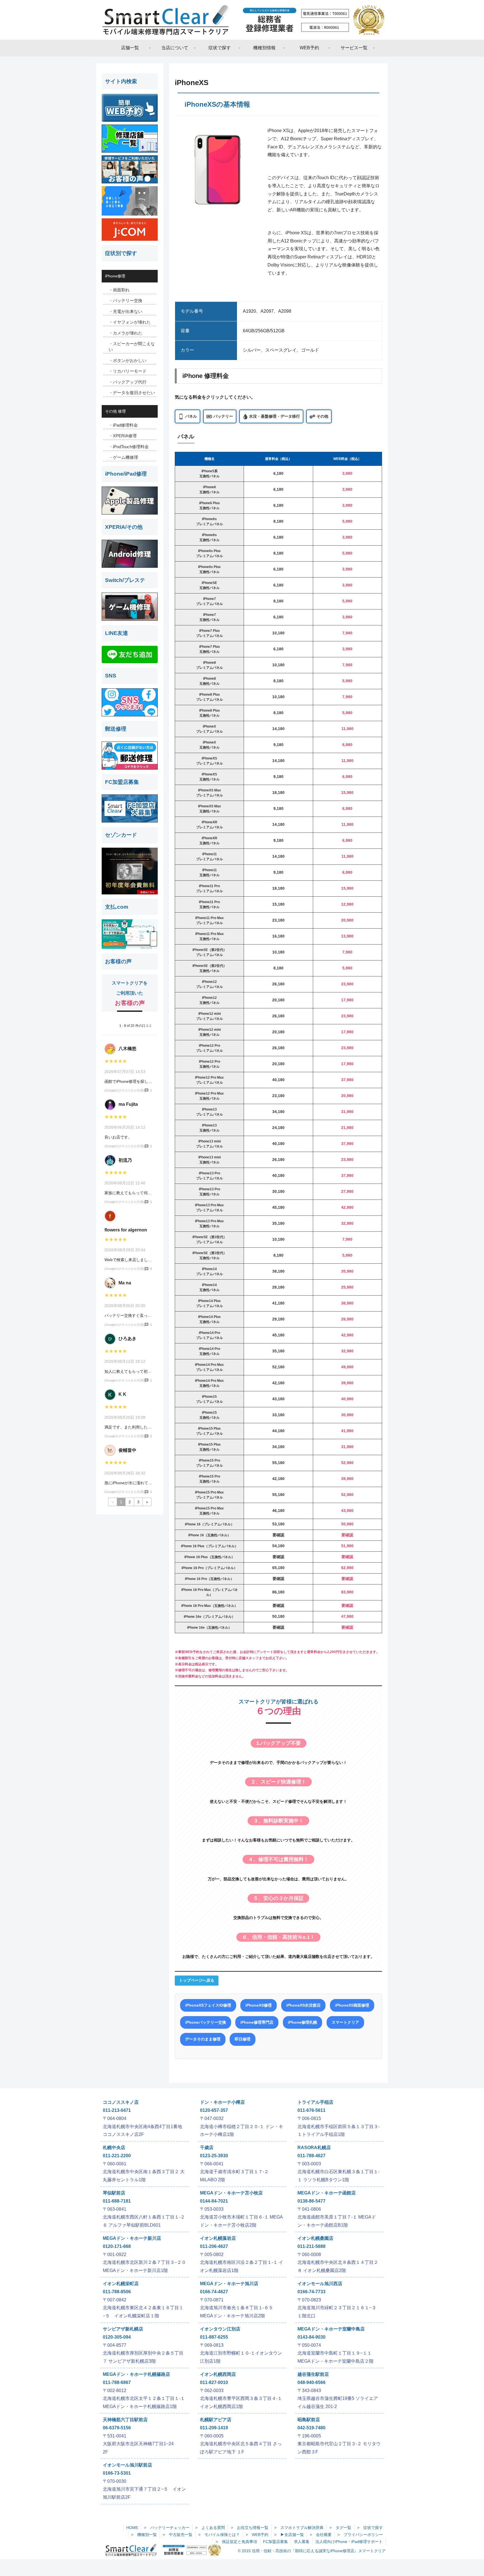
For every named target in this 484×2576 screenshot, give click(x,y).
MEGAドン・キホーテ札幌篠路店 (136, 2374)
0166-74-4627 (214, 2292)
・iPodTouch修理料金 (129, 447)
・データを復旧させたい (132, 393)
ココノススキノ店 (121, 2102)
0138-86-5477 (311, 2201)
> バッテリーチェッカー (167, 2528)
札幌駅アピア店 (216, 2420)
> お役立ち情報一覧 (250, 2528)
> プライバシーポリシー (360, 2535)
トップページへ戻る (197, 1980)
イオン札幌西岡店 (218, 2374)
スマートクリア (345, 2022)
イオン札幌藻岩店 (218, 2238)
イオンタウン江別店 (220, 2329)
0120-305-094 (117, 2337)
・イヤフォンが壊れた (130, 322)
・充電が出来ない (125, 311)
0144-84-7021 (214, 2201)
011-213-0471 (117, 2110)
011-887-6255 (214, 2337)
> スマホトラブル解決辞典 (299, 2528)
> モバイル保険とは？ (219, 2535)
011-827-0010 (214, 2382)
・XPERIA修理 (123, 436)
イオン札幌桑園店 (315, 2238)
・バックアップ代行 (128, 382)
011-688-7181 (117, 2201)
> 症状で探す (370, 2528)
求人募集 (302, 2542)
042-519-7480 (311, 2428)
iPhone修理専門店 (257, 2022)
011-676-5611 (311, 2110)
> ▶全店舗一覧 (289, 2535)
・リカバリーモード (128, 371)
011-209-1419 (214, 2428)
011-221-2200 (117, 2156)
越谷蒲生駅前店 (313, 2374)
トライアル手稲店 (315, 2102)
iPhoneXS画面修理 (352, 2005)
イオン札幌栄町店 (121, 2284)
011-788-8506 (117, 2292)
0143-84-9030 (311, 2337)
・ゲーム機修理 (123, 457)
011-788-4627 (311, 2156)
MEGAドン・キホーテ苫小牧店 (231, 2193)
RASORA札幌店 (314, 2148)
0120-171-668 (117, 2246)
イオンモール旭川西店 (320, 2284)
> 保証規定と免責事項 (236, 2542)
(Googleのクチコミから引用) (124, 1090)
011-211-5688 (311, 2246)
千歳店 (207, 2148)
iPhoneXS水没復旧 (303, 2005)
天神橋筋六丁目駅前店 (125, 2420)
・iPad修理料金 (123, 425)
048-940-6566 (311, 2382)
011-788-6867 (117, 2382)
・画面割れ (119, 290)
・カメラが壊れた (125, 333)
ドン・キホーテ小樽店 (222, 2102)
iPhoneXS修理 (259, 2005)
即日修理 (243, 2039)
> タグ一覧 (340, 2528)
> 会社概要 (321, 2535)
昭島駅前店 (309, 2420)
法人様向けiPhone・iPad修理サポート (349, 2542)
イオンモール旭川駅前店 (127, 2465)
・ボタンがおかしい (128, 360)
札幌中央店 (114, 2148)
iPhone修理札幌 (302, 2022)
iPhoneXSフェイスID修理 (208, 2005)
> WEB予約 (257, 2535)
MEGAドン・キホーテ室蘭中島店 (331, 2329)
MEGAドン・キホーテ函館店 (327, 2193)
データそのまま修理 (203, 2039)
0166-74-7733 (311, 2292)
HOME (132, 2528)
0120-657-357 (214, 2110)
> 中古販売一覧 (178, 2535)
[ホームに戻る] (242, 20)
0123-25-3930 (214, 2156)
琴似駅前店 (114, 2193)
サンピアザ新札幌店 (123, 2329)
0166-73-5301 (117, 2473)
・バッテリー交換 (125, 301)
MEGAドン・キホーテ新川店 (132, 2238)
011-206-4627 (214, 2246)
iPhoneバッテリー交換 (206, 2022)
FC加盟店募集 (275, 2542)
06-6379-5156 (117, 2428)
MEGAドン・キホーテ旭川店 (229, 2284)
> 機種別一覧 (144, 2535)
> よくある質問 (210, 2528)
